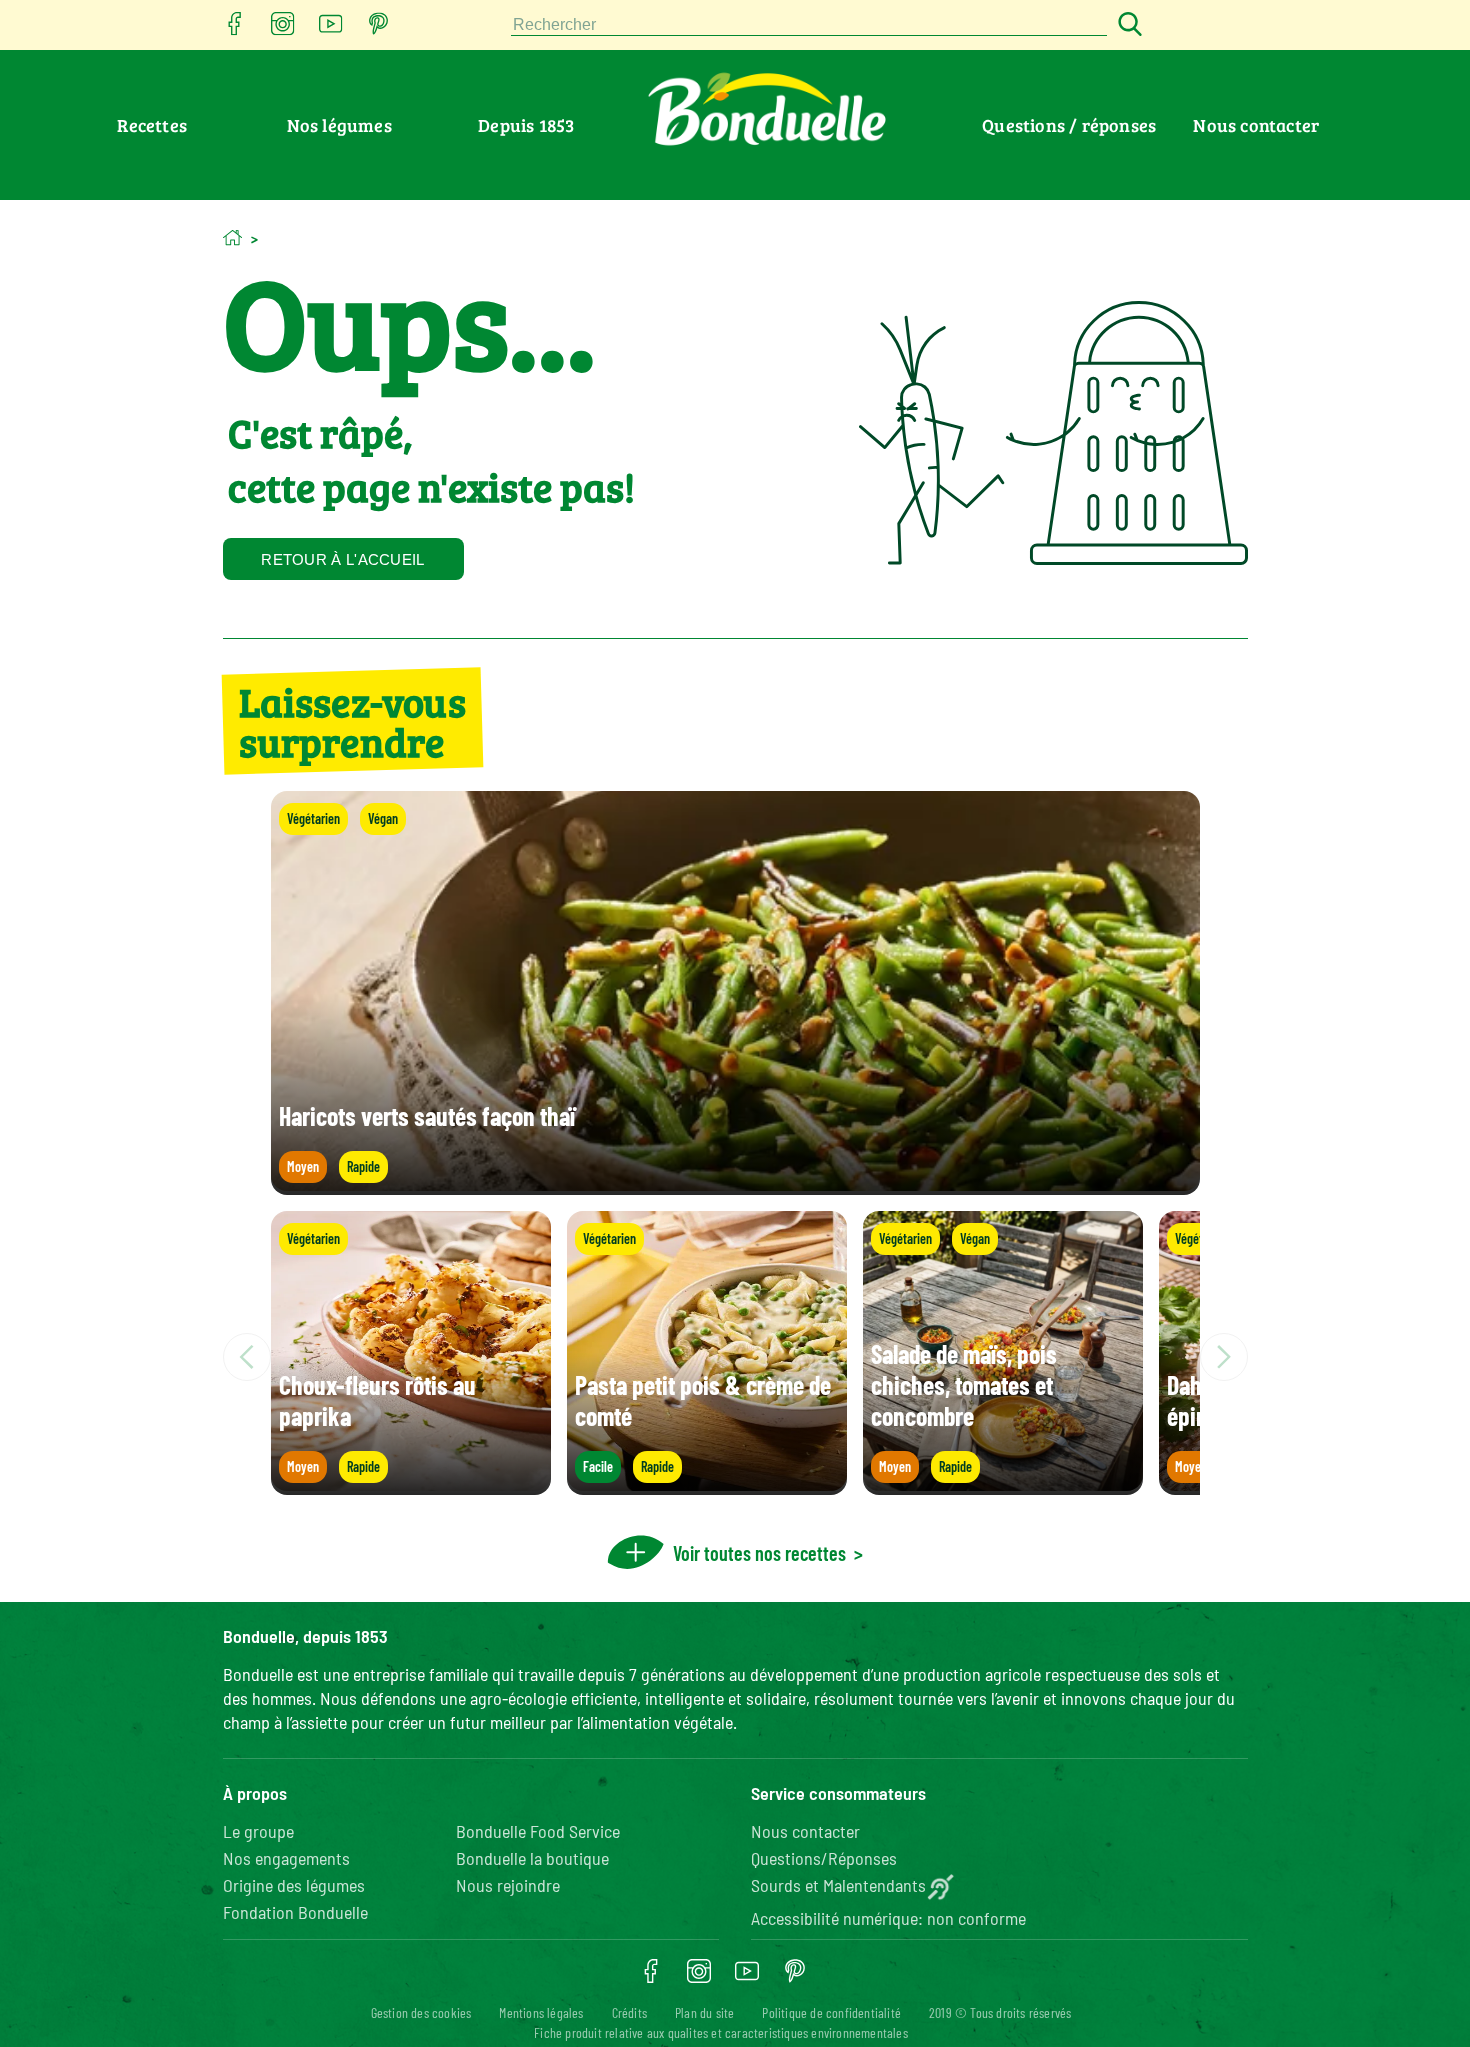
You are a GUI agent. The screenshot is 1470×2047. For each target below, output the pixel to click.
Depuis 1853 (526, 125)
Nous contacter (1256, 125)
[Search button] (1127, 25)
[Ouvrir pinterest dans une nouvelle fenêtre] (379, 29)
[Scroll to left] (247, 1357)
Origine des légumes (294, 1885)
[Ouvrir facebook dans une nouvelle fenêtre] (235, 29)
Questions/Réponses (824, 1858)
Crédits (629, 2012)
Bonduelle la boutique (532, 1858)
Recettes (152, 125)
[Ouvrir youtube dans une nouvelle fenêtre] (331, 29)
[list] (735, 1357)
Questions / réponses (1069, 125)
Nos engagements (286, 1858)
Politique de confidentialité (831, 2012)
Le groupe (258, 1831)
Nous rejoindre (508, 1885)
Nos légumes (339, 125)
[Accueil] (232, 237)
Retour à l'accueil (342, 559)
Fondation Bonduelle (295, 1912)
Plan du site (704, 2012)
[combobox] (809, 25)
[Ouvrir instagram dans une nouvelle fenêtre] (283, 29)
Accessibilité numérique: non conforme (888, 1918)
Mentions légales (541, 2012)
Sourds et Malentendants (838, 1885)
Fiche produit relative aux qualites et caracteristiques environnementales (721, 2032)
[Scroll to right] (1224, 1357)
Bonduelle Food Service (538, 1831)
